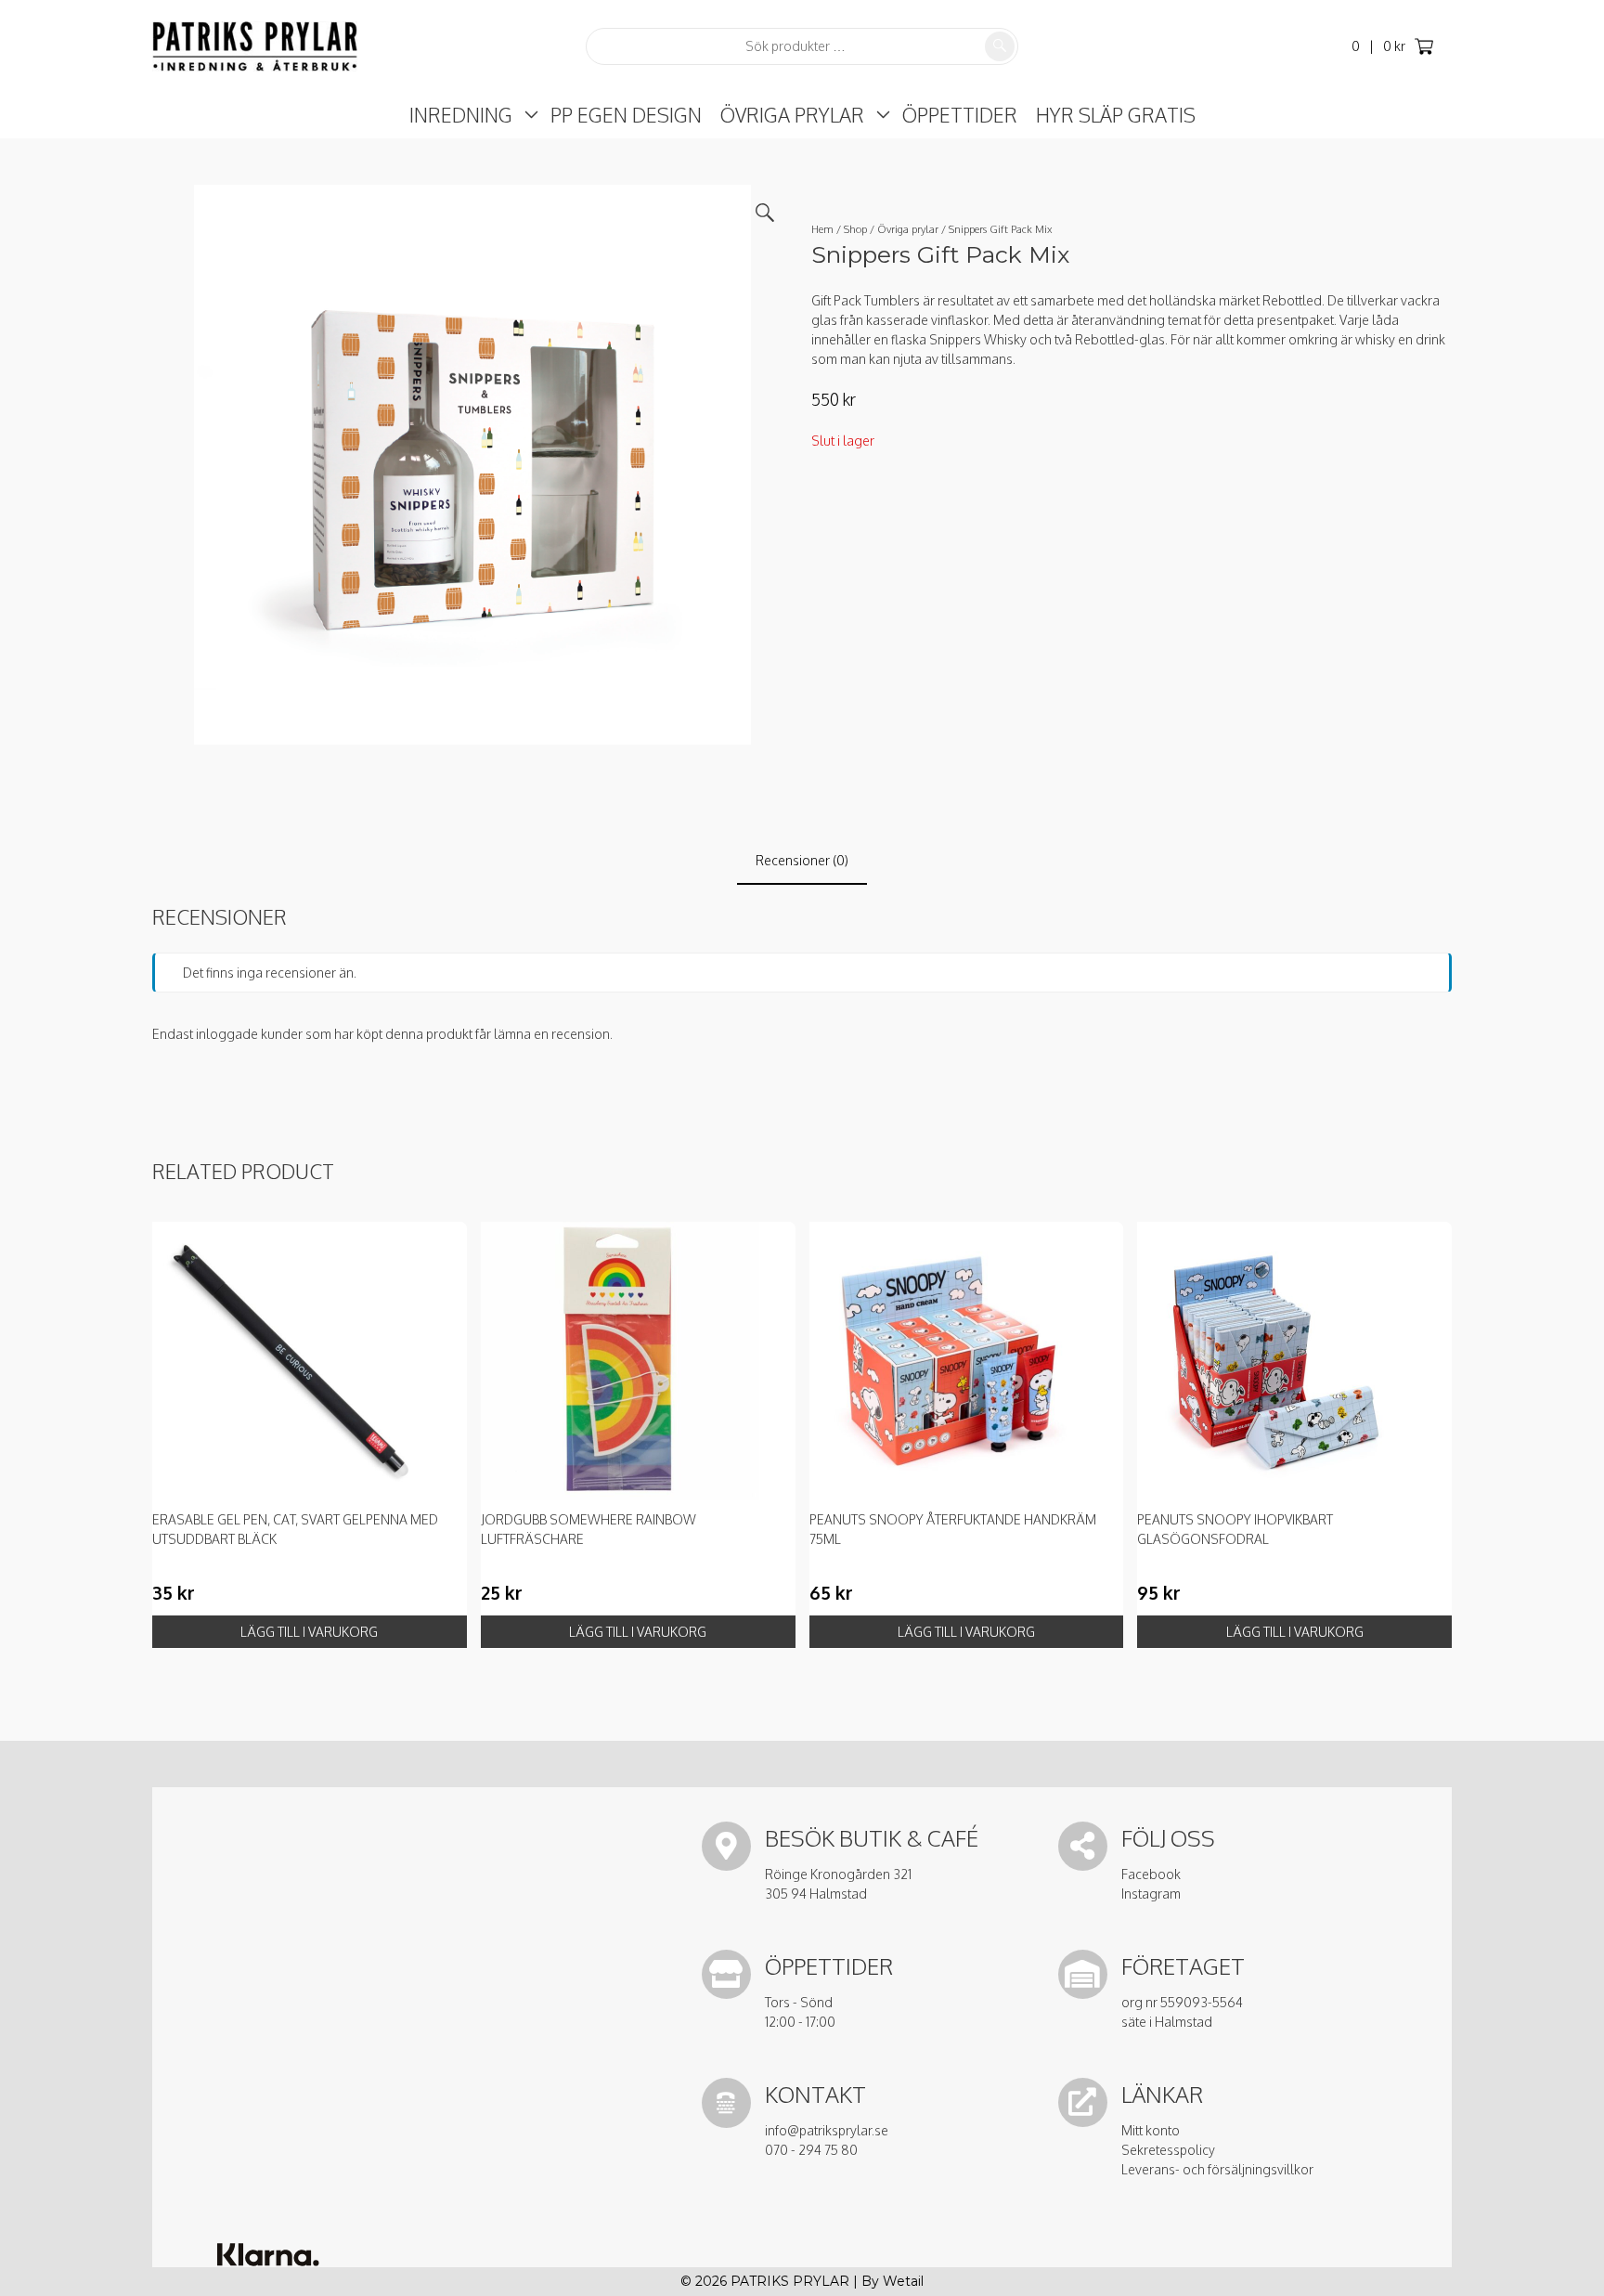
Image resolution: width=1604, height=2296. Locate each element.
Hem (822, 229)
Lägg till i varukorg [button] (309, 1632)
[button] (765, 213)
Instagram (1151, 1894)
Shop (855, 229)
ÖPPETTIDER (960, 115)
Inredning (461, 115)
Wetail (903, 2281)
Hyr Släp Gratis (1116, 115)
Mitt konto (1151, 2130)
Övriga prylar (792, 115)
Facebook (1151, 1874)
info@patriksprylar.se (827, 2130)
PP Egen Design (626, 115)
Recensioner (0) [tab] (802, 860)
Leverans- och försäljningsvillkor (1217, 2169)
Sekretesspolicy (1168, 2150)
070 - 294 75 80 (811, 2150)
